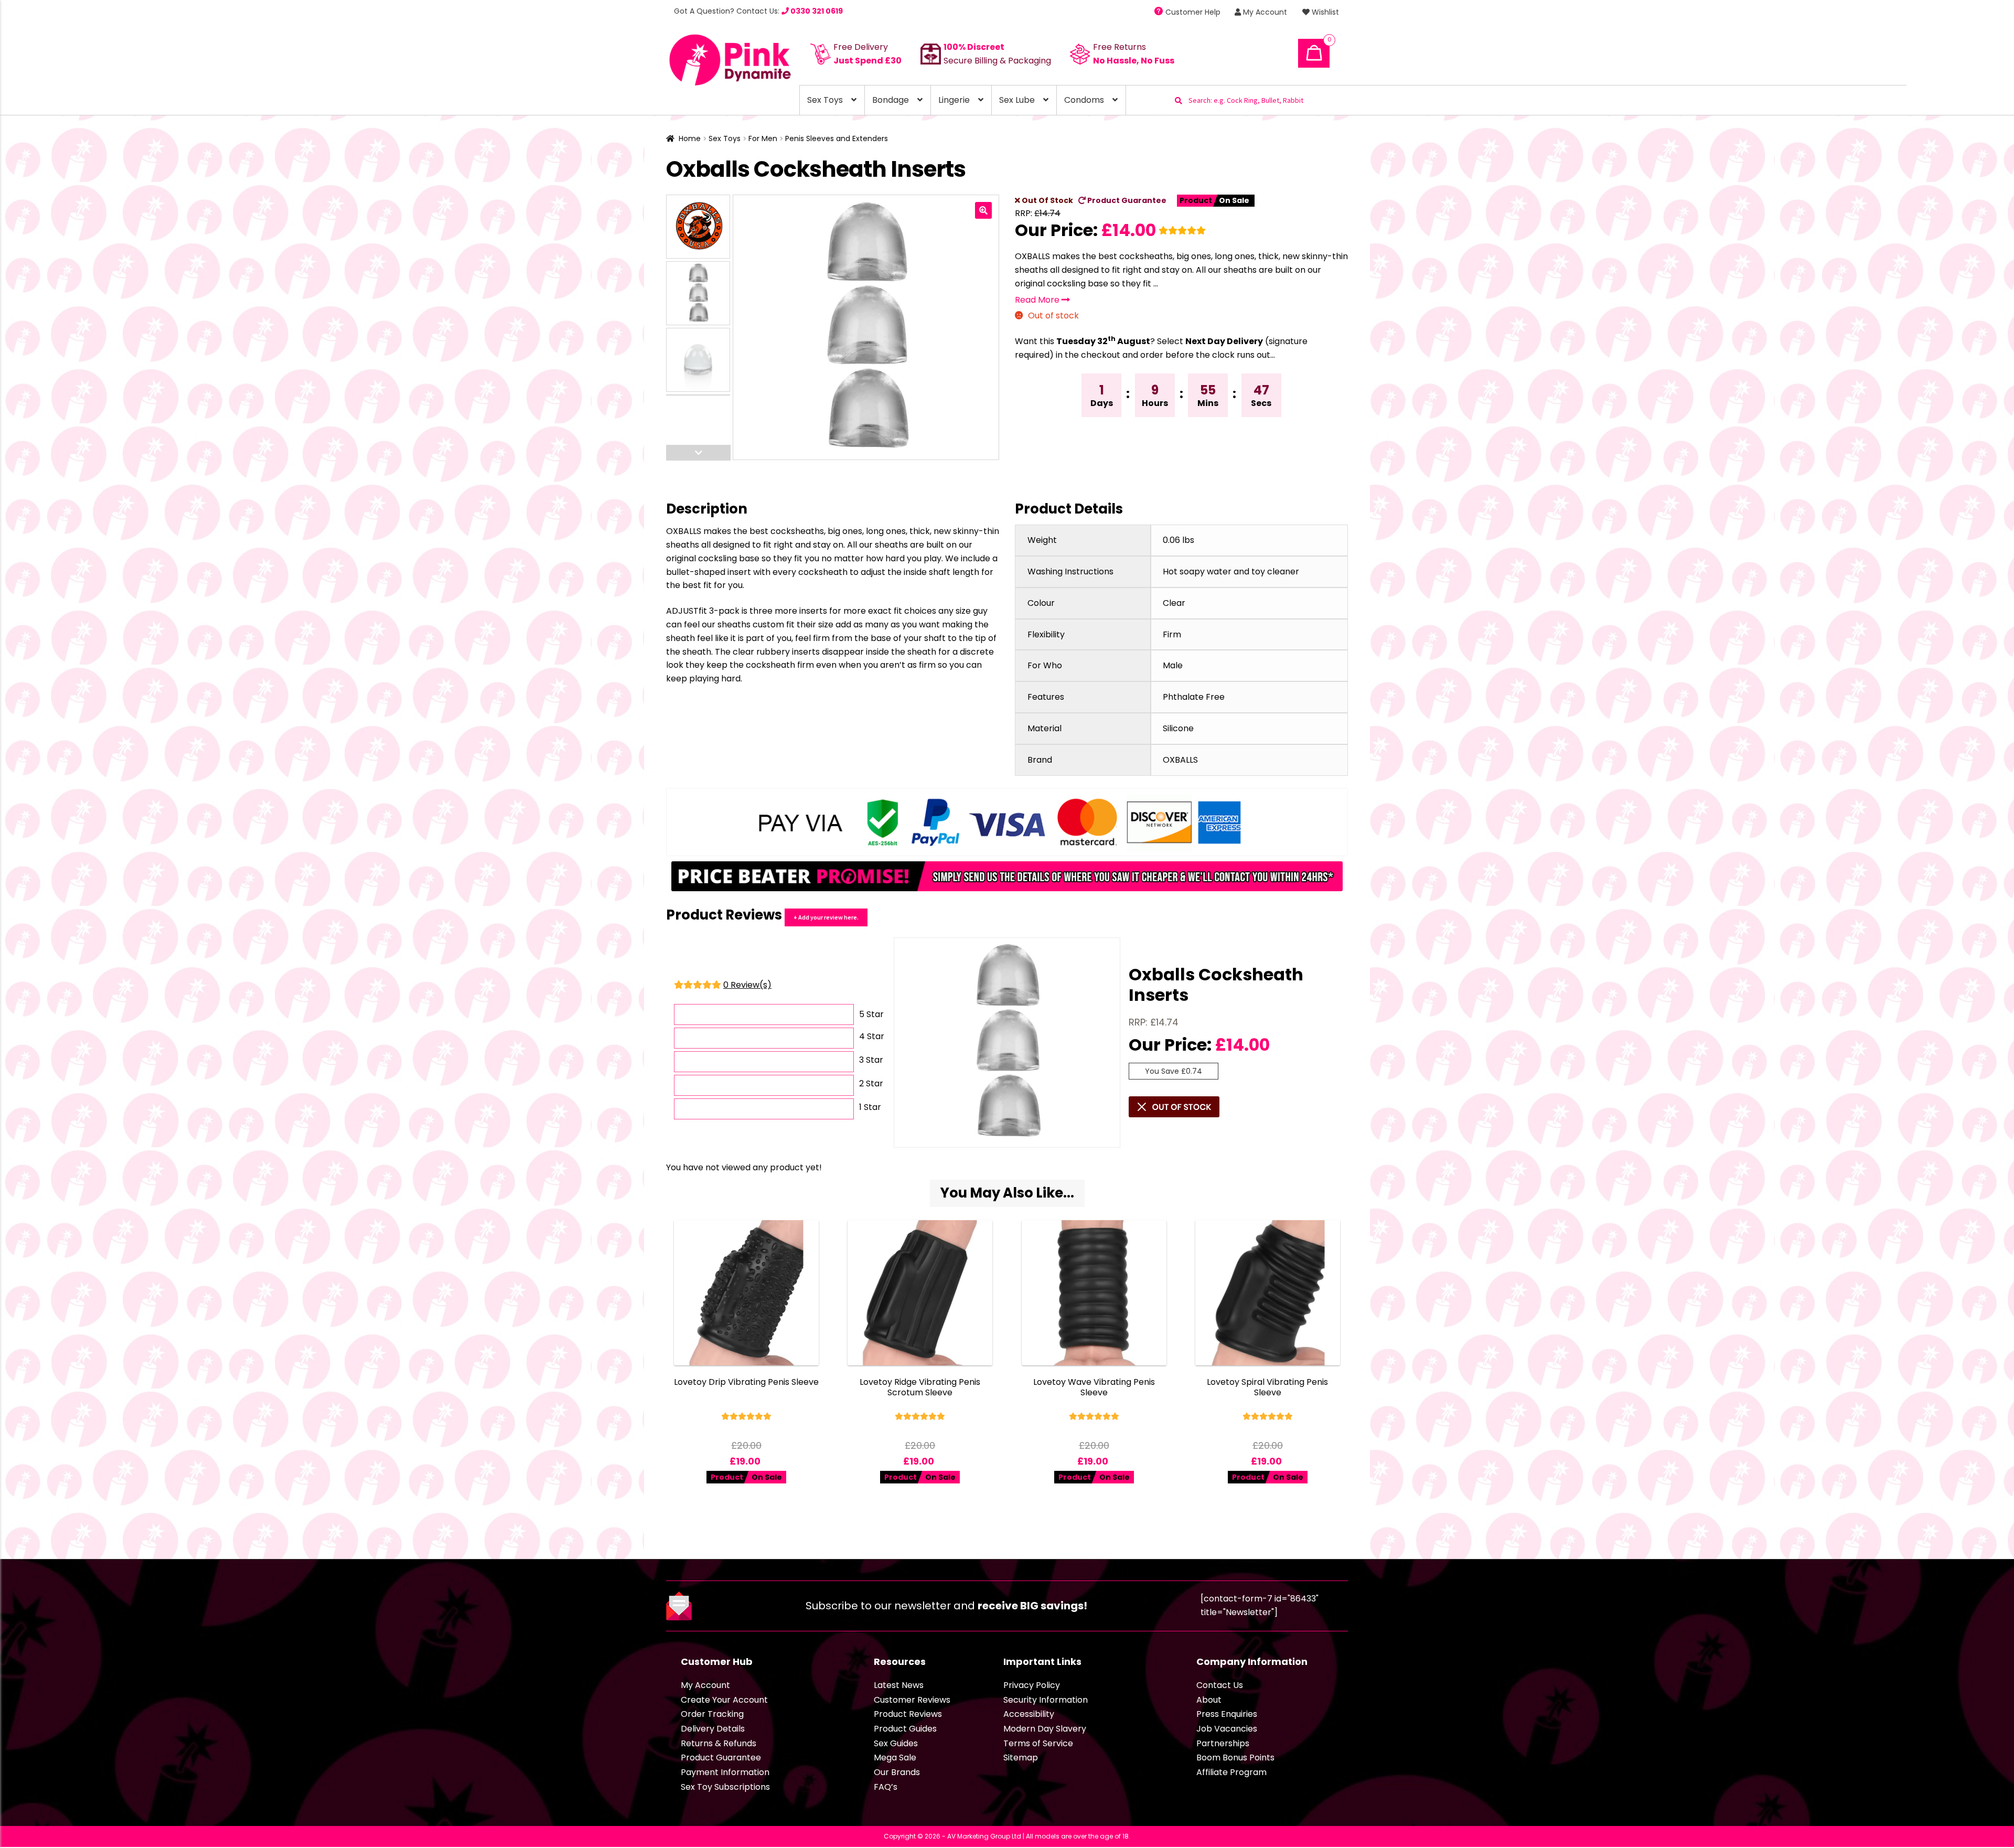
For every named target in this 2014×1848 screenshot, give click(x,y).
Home (690, 138)
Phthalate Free (1194, 697)
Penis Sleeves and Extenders (837, 138)
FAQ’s (886, 1787)
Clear (1174, 603)
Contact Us (1220, 1685)
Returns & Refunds (719, 1743)
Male (1173, 665)
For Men (763, 138)
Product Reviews (908, 1714)
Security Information (1046, 1700)
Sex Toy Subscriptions (725, 1787)
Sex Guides (896, 1743)
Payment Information (725, 1772)
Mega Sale (895, 1758)
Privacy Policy (1032, 1685)
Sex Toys (825, 100)
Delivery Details (713, 1729)
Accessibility (1029, 1714)
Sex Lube (1017, 100)
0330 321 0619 (816, 11)
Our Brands (897, 1772)
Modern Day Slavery (1045, 1729)
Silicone (1178, 728)
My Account (1264, 12)
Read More (1038, 300)
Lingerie (954, 100)
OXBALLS (1180, 760)
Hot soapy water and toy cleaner (1231, 572)
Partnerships (1223, 1743)
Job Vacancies (1227, 1729)
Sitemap (1021, 1758)
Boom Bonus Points (1235, 1758)
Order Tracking (712, 1714)
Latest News (899, 1685)
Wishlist (1324, 12)
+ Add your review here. (826, 917)
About (1209, 1700)
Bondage (891, 100)
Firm (1172, 634)
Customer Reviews (912, 1700)
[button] (983, 210)
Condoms (1084, 100)
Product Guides (905, 1729)
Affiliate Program (1231, 1772)
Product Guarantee (1126, 200)
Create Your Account (724, 1700)
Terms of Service (1038, 1743)
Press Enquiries (1227, 1714)
